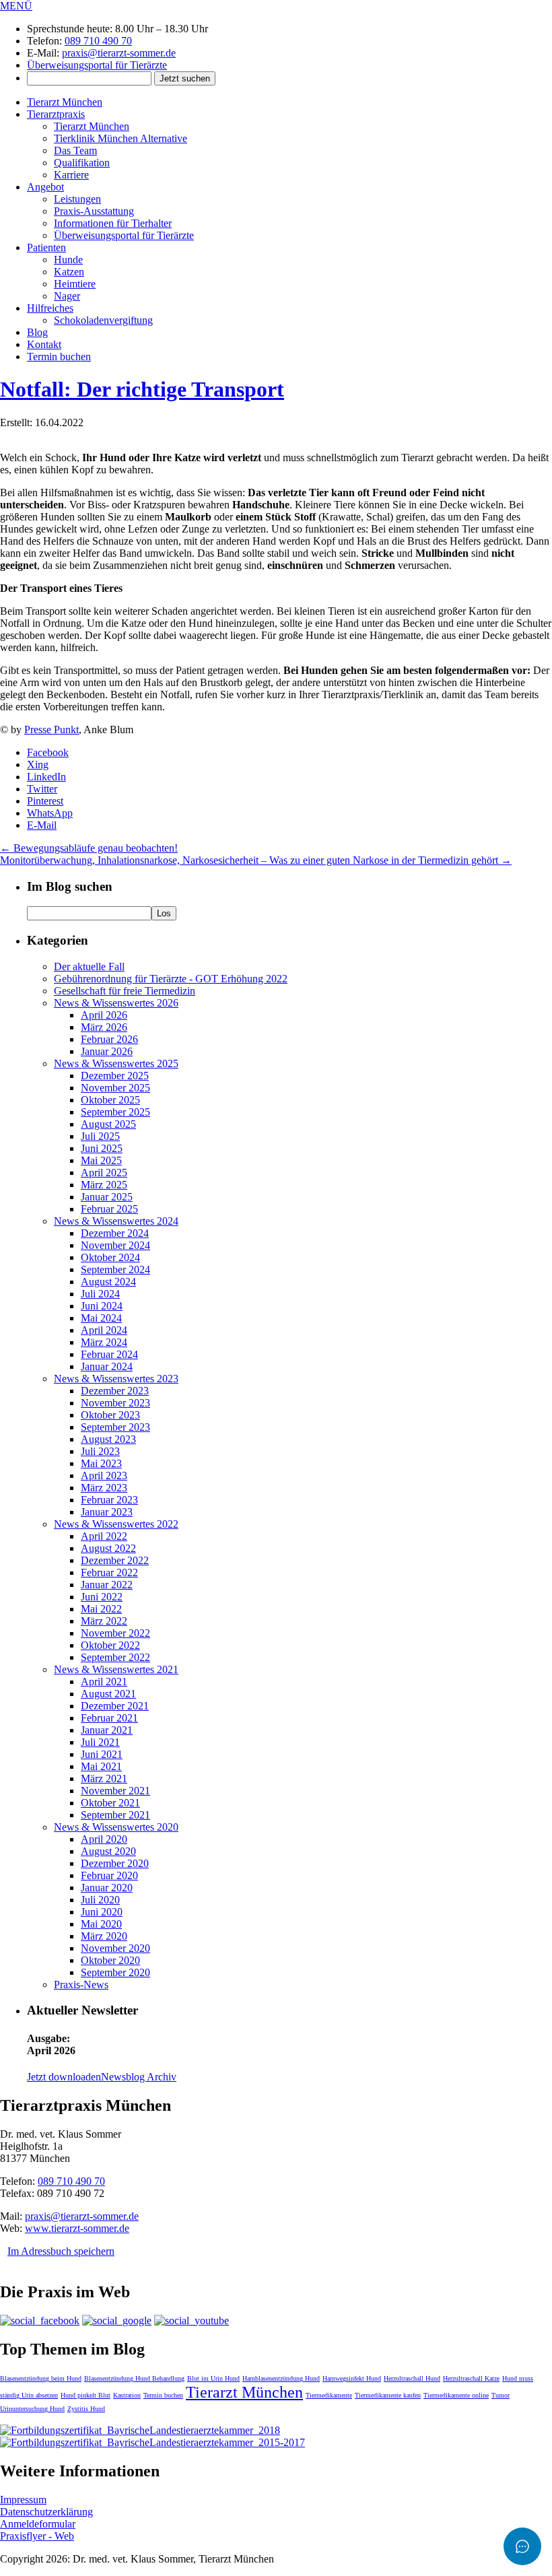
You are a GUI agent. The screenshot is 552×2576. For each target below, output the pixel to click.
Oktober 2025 (110, 1100)
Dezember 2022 (115, 1560)
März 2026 (104, 1027)
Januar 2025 (107, 1197)
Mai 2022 (101, 1609)
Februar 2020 (109, 1875)
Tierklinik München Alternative (120, 138)
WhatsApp (50, 813)
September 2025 (115, 1112)
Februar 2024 (109, 1354)
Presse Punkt (51, 730)
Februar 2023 (109, 1500)
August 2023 (108, 1439)
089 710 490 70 (98, 41)
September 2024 (115, 1269)
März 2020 (104, 1936)
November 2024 (115, 1245)
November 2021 (115, 1791)
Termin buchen (59, 357)
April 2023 (104, 1476)
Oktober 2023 (110, 1415)
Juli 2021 (100, 1742)
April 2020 (104, 1839)
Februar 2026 (109, 1039)
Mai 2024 (101, 1318)
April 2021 (104, 1682)
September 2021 (115, 1815)
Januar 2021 (107, 1730)
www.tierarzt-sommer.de (77, 2228)
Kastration (127, 2395)
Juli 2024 (100, 1294)
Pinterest (45, 801)
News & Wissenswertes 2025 (116, 1063)
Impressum (23, 2500)
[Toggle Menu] (522, 2546)
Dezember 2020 (115, 1863)
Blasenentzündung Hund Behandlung (134, 2378)
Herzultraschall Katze (471, 2378)
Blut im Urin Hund (213, 2378)
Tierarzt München (65, 102)
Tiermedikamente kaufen (388, 2395)
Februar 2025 (109, 1209)
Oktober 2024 (110, 1257)
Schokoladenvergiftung (103, 320)
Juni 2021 (102, 1754)
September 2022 (115, 1657)
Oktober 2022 (110, 1645)
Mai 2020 (101, 1924)
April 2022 (104, 1536)
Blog (37, 332)
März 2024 (104, 1342)
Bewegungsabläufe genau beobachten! (89, 848)
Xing (38, 765)
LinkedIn (46, 777)
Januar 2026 (107, 1051)
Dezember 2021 (115, 1706)
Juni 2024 (102, 1306)
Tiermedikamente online (456, 2395)
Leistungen (77, 199)
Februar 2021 (109, 1718)
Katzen (69, 272)
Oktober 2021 (110, 1803)
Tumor (501, 2395)
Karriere (71, 175)
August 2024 (108, 1282)
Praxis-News (81, 1985)
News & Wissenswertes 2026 (116, 1003)
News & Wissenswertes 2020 (116, 1827)
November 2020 (115, 1948)
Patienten (46, 247)
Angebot (45, 187)
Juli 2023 (100, 1451)
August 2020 (108, 1851)
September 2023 (115, 1427)
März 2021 (104, 1778)
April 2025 (104, 1173)
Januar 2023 (107, 1512)
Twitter (42, 789)
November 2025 (115, 1088)
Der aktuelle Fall (89, 967)
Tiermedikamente (329, 2395)
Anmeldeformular (38, 2524)
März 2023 (104, 1488)
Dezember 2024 (115, 1233)
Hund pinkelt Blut (85, 2395)
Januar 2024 (107, 1366)
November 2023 (115, 1403)
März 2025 (104, 1185)
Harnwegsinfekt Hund (352, 2378)
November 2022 (115, 1633)
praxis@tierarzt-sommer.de (119, 53)
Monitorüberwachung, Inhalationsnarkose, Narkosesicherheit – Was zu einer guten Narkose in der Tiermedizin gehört (256, 860)
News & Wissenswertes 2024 (116, 1221)
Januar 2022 (107, 1585)
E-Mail (42, 825)
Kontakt (44, 344)
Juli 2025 (100, 1136)
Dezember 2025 (115, 1076)
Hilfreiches (50, 308)
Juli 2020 (100, 1900)
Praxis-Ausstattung (94, 211)
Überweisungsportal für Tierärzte (97, 65)
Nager (67, 296)
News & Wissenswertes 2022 (116, 1524)
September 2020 (115, 1972)
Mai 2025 (101, 1160)
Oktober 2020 (110, 1960)
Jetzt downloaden (64, 2077)
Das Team (75, 150)
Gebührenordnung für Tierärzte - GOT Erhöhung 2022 (171, 979)
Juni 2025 (102, 1148)
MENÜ (16, 6)
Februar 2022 (109, 1572)
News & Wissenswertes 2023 (116, 1379)
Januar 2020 (107, 1888)
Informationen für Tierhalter (113, 223)
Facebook (48, 752)
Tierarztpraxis (56, 114)
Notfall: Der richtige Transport (142, 389)
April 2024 (104, 1330)
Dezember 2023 (115, 1391)
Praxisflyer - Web (37, 2536)
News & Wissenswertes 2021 (116, 1669)
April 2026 (104, 1015)
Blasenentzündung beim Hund (41, 2378)
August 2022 (108, 1548)
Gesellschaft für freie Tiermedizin (125, 991)
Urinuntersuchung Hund (32, 2409)
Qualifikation (82, 163)
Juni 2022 (102, 1597)
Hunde (68, 260)
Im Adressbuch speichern (61, 2251)
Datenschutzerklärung (46, 2512)
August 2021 (108, 1694)
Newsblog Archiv (139, 2077)
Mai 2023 (101, 1463)
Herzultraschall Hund (412, 2378)
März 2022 (104, 1621)
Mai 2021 (101, 1766)
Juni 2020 (102, 1912)
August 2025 (108, 1124)
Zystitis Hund (86, 2409)
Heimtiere (75, 284)
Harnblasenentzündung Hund (281, 2378)
